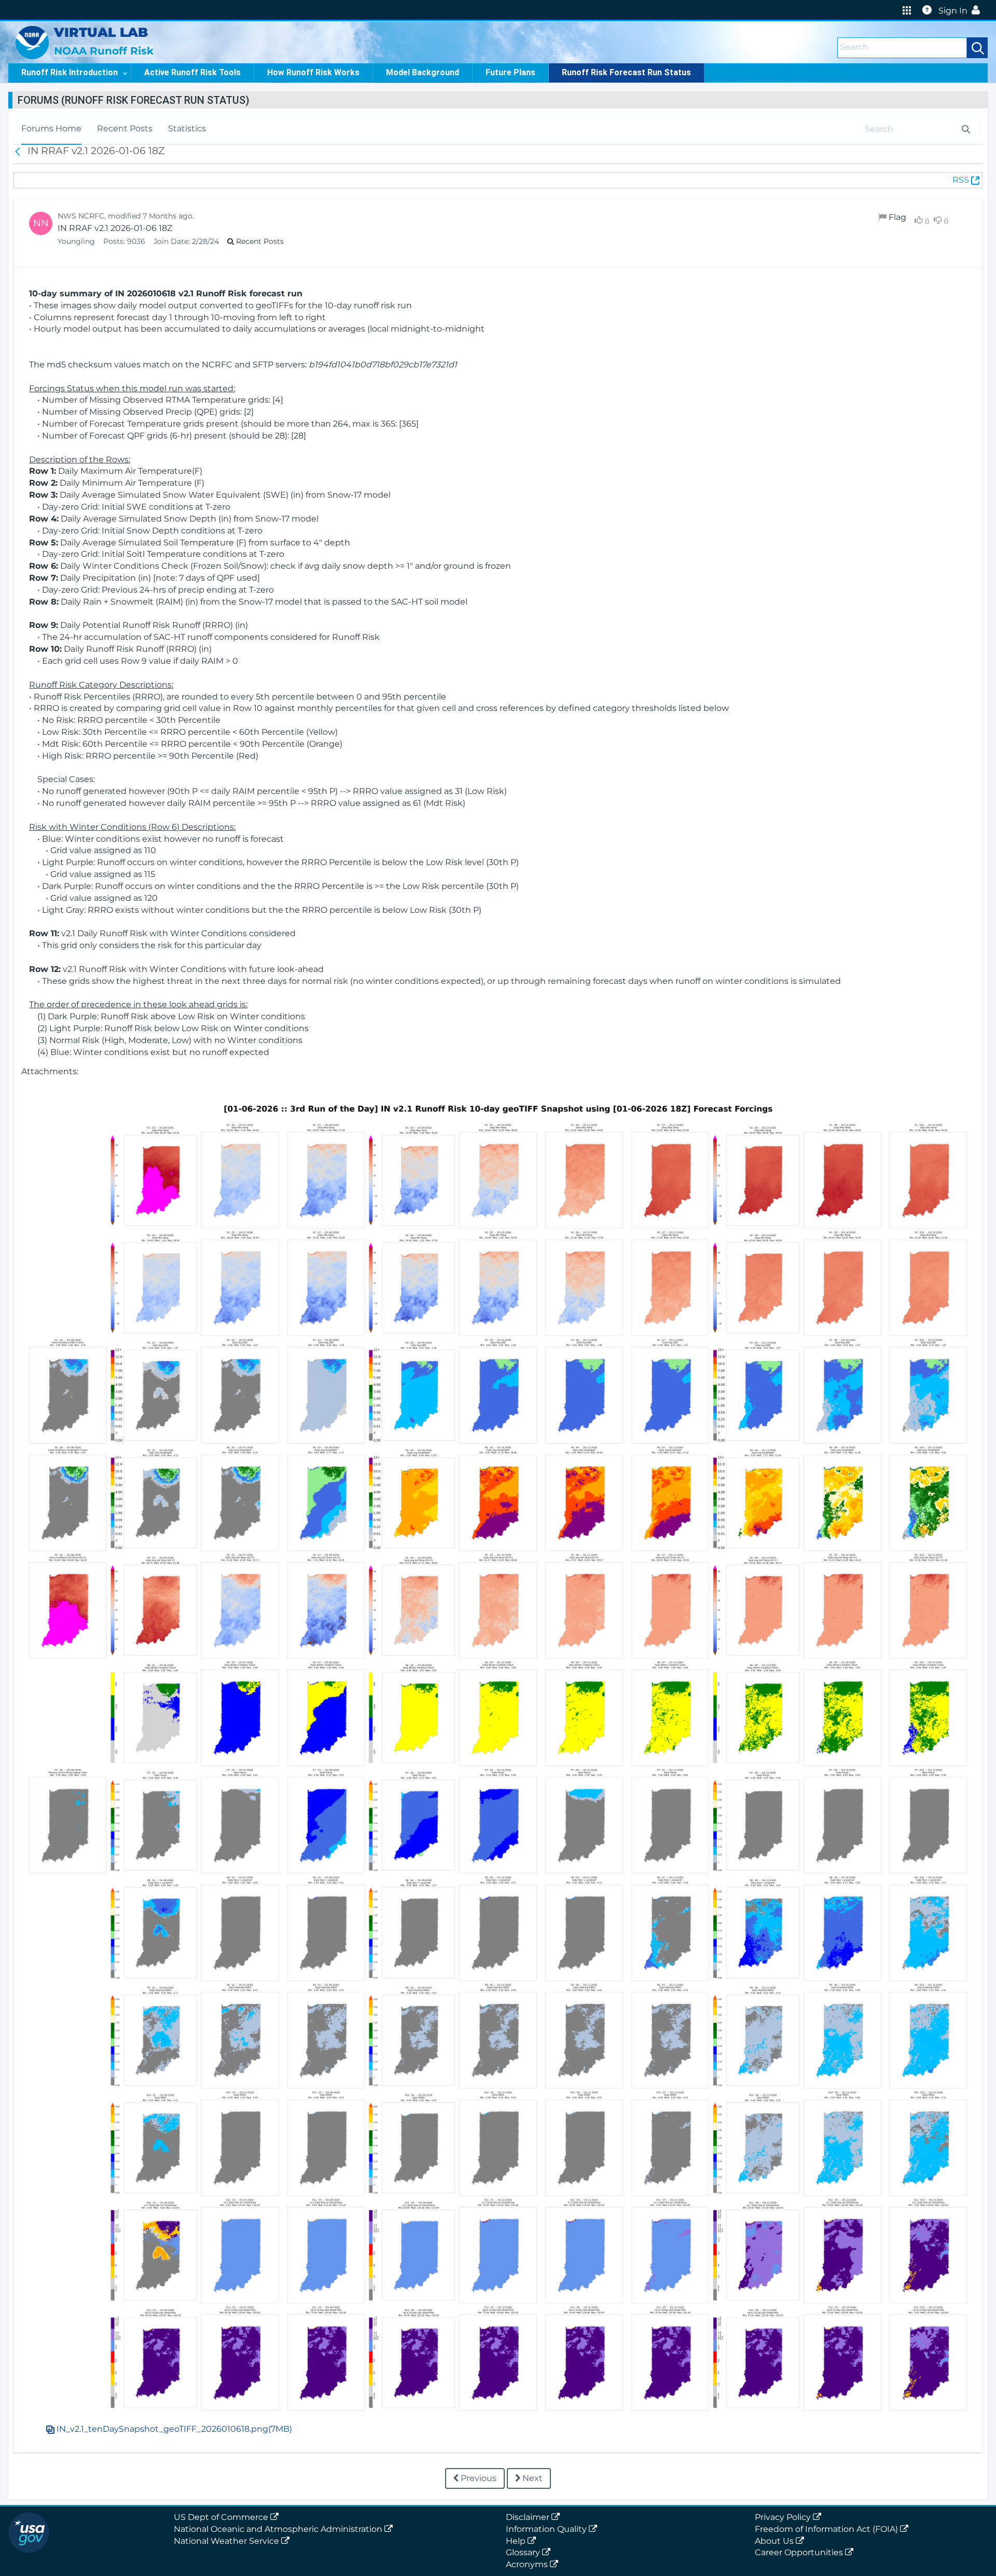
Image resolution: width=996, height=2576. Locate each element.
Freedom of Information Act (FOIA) (827, 2529)
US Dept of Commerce (222, 2517)
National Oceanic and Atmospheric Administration (279, 2529)
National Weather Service (227, 2541)
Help (517, 2541)
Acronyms (528, 2564)
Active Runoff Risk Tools (192, 72)
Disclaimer (529, 2517)
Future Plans (510, 72)
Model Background (423, 72)
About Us (775, 2541)
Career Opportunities (800, 2552)
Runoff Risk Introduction (70, 72)
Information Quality (547, 2529)
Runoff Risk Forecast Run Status (626, 72)
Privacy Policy (784, 2517)
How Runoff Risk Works (313, 72)
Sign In (953, 11)
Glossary (524, 2552)
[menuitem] (51, 129)
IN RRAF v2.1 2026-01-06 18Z (115, 228)
